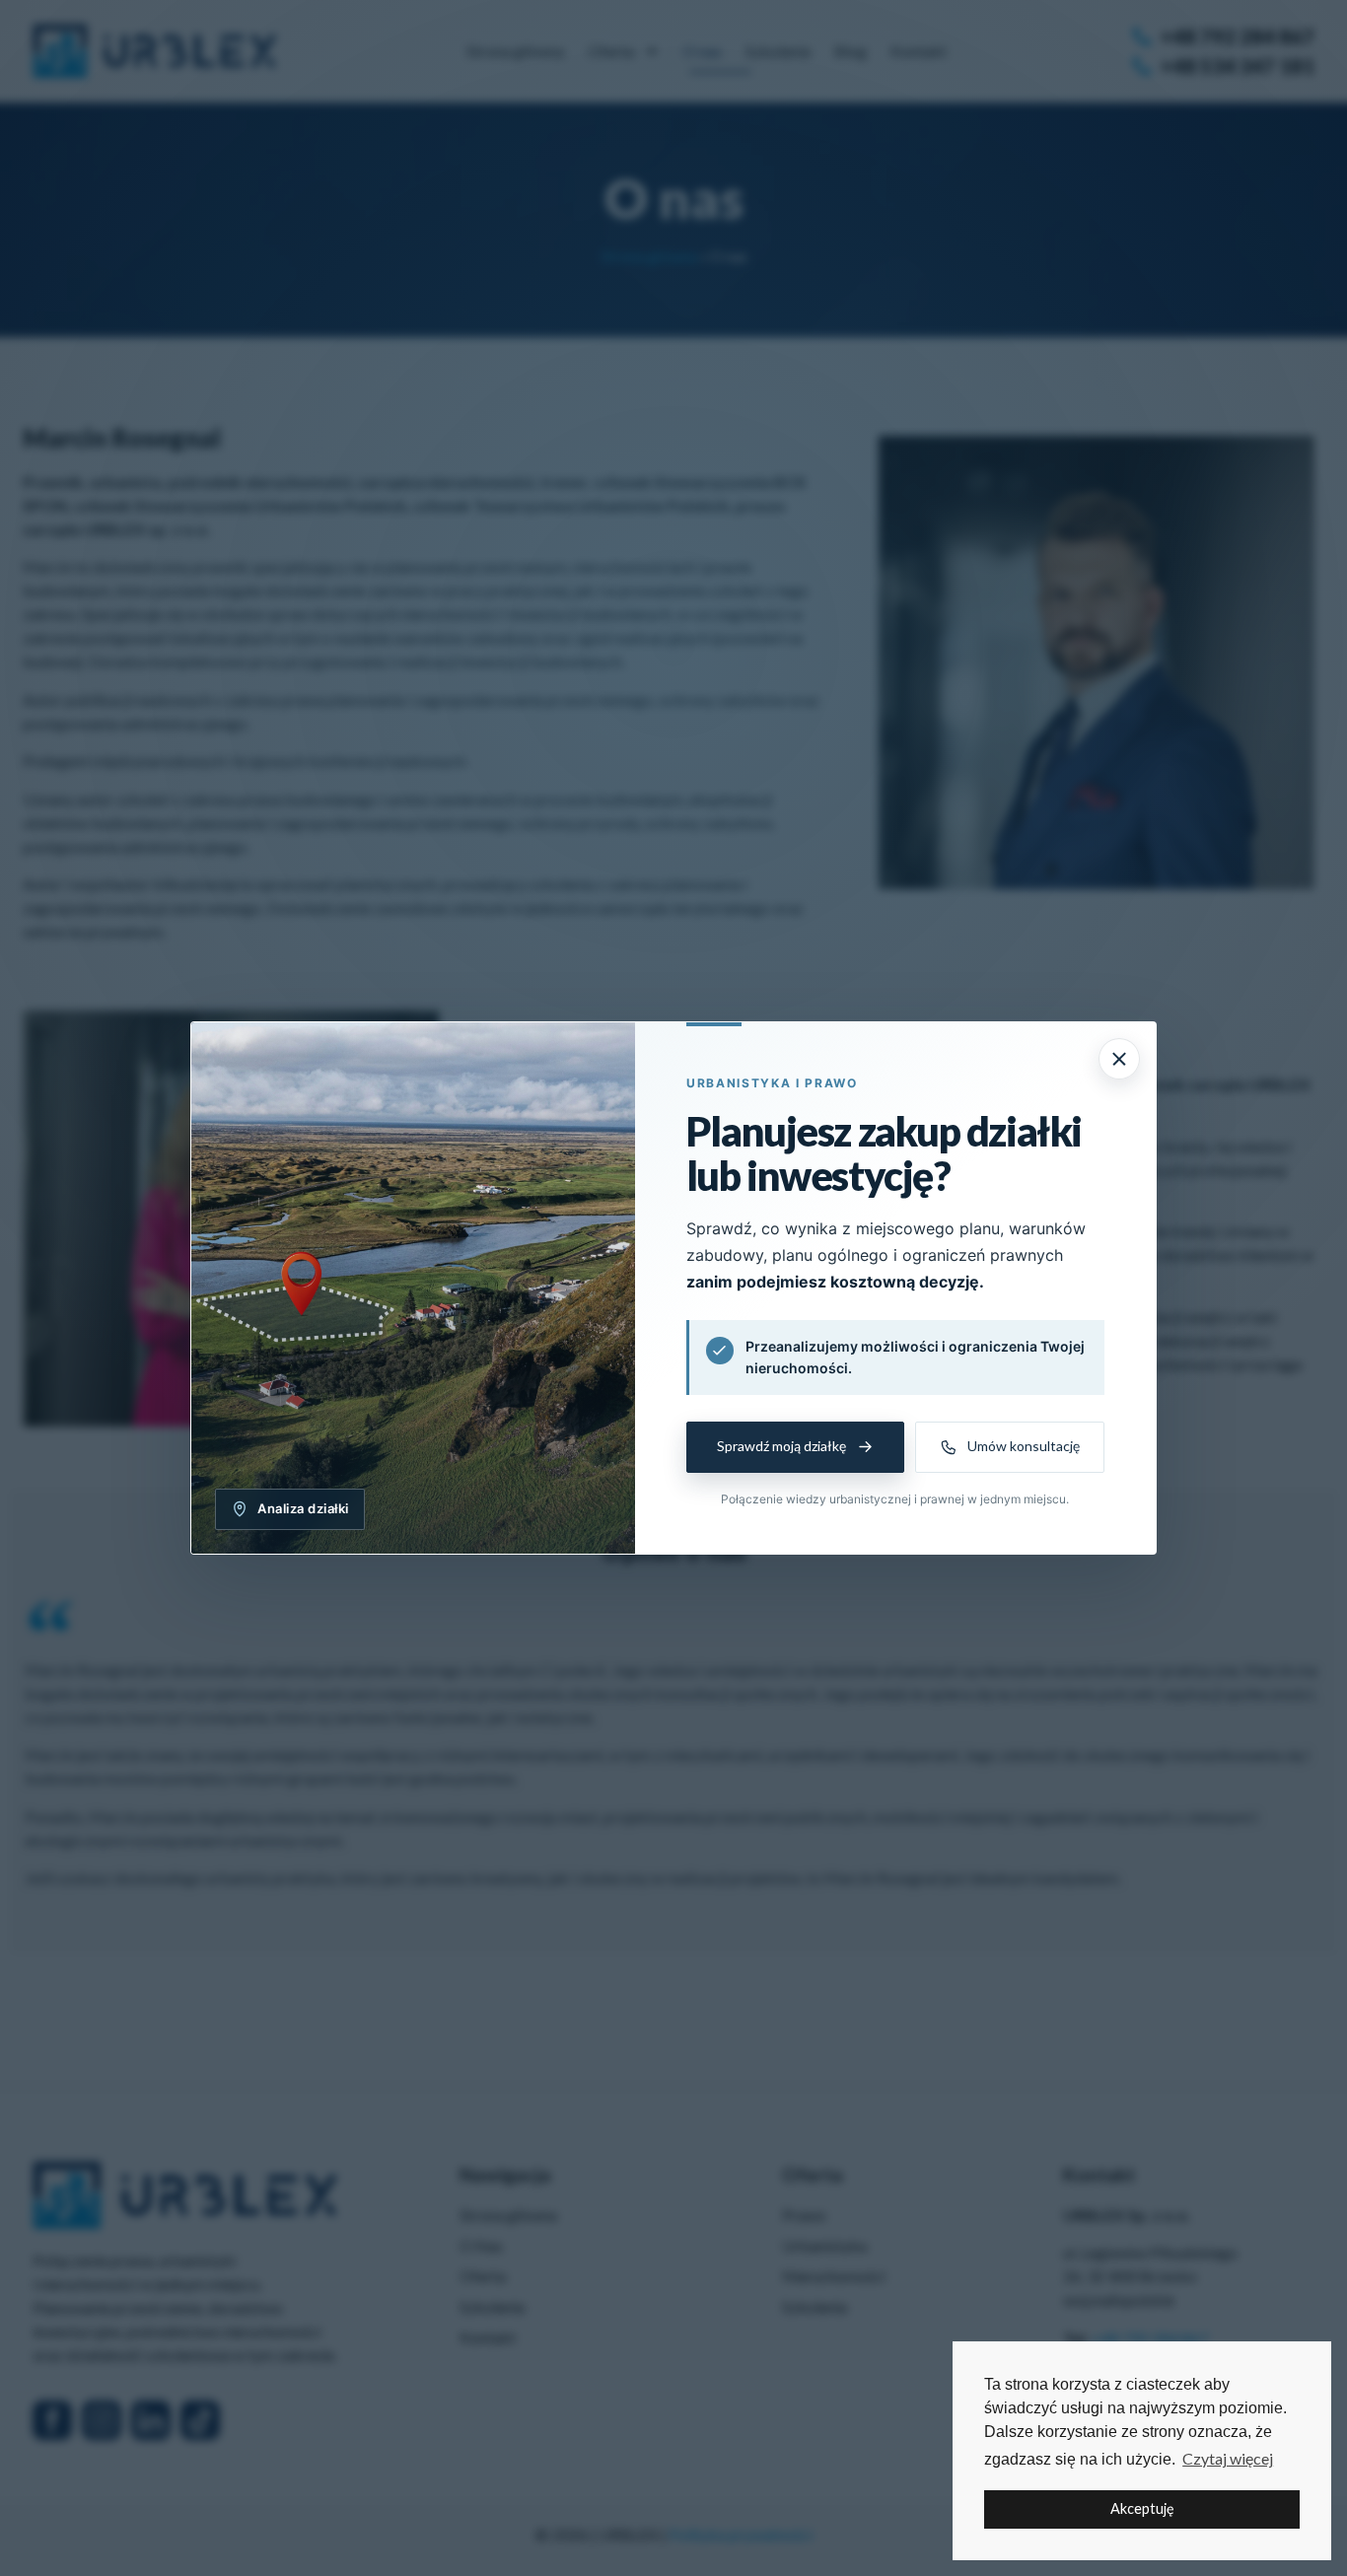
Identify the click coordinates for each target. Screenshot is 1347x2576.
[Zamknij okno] (1119, 1059)
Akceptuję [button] (1142, 2508)
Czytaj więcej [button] (1228, 2458)
